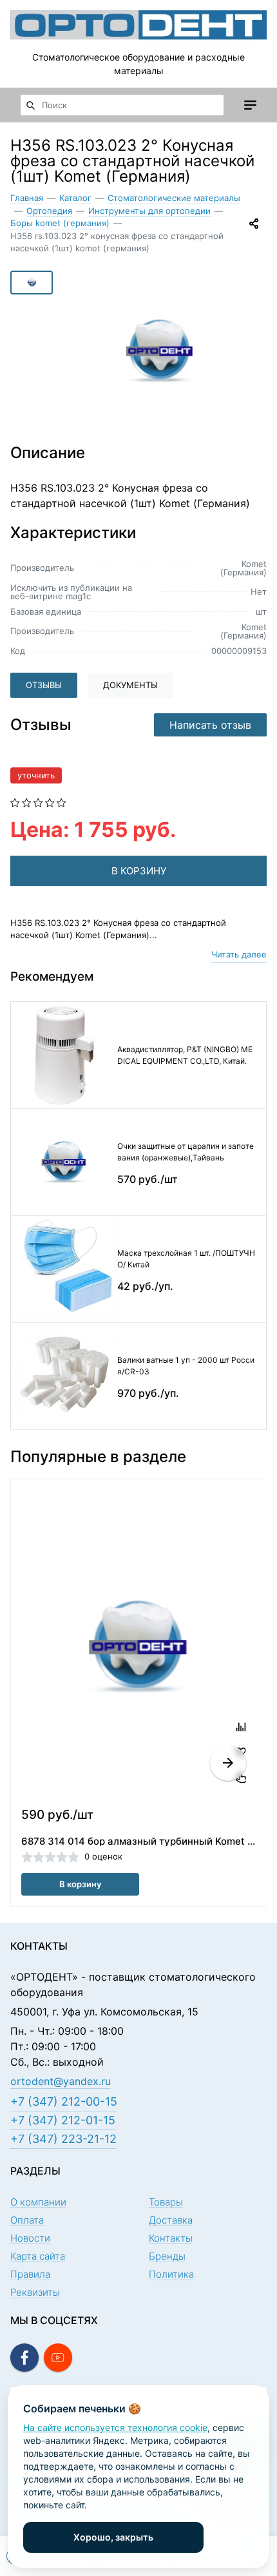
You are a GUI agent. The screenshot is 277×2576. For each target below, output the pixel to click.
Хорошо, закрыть (113, 2537)
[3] (38, 802)
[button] (228, 1763)
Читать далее (239, 954)
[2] (27, 802)
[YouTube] (58, 2358)
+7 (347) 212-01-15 (63, 2120)
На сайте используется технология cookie (115, 2427)
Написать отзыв (210, 725)
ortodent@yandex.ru (61, 2081)
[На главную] (138, 25)
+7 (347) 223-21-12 (63, 2139)
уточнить (36, 775)
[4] (50, 802)
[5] (62, 802)
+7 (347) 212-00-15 (64, 2101)
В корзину (80, 1884)
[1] (15, 802)
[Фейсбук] (24, 2358)
